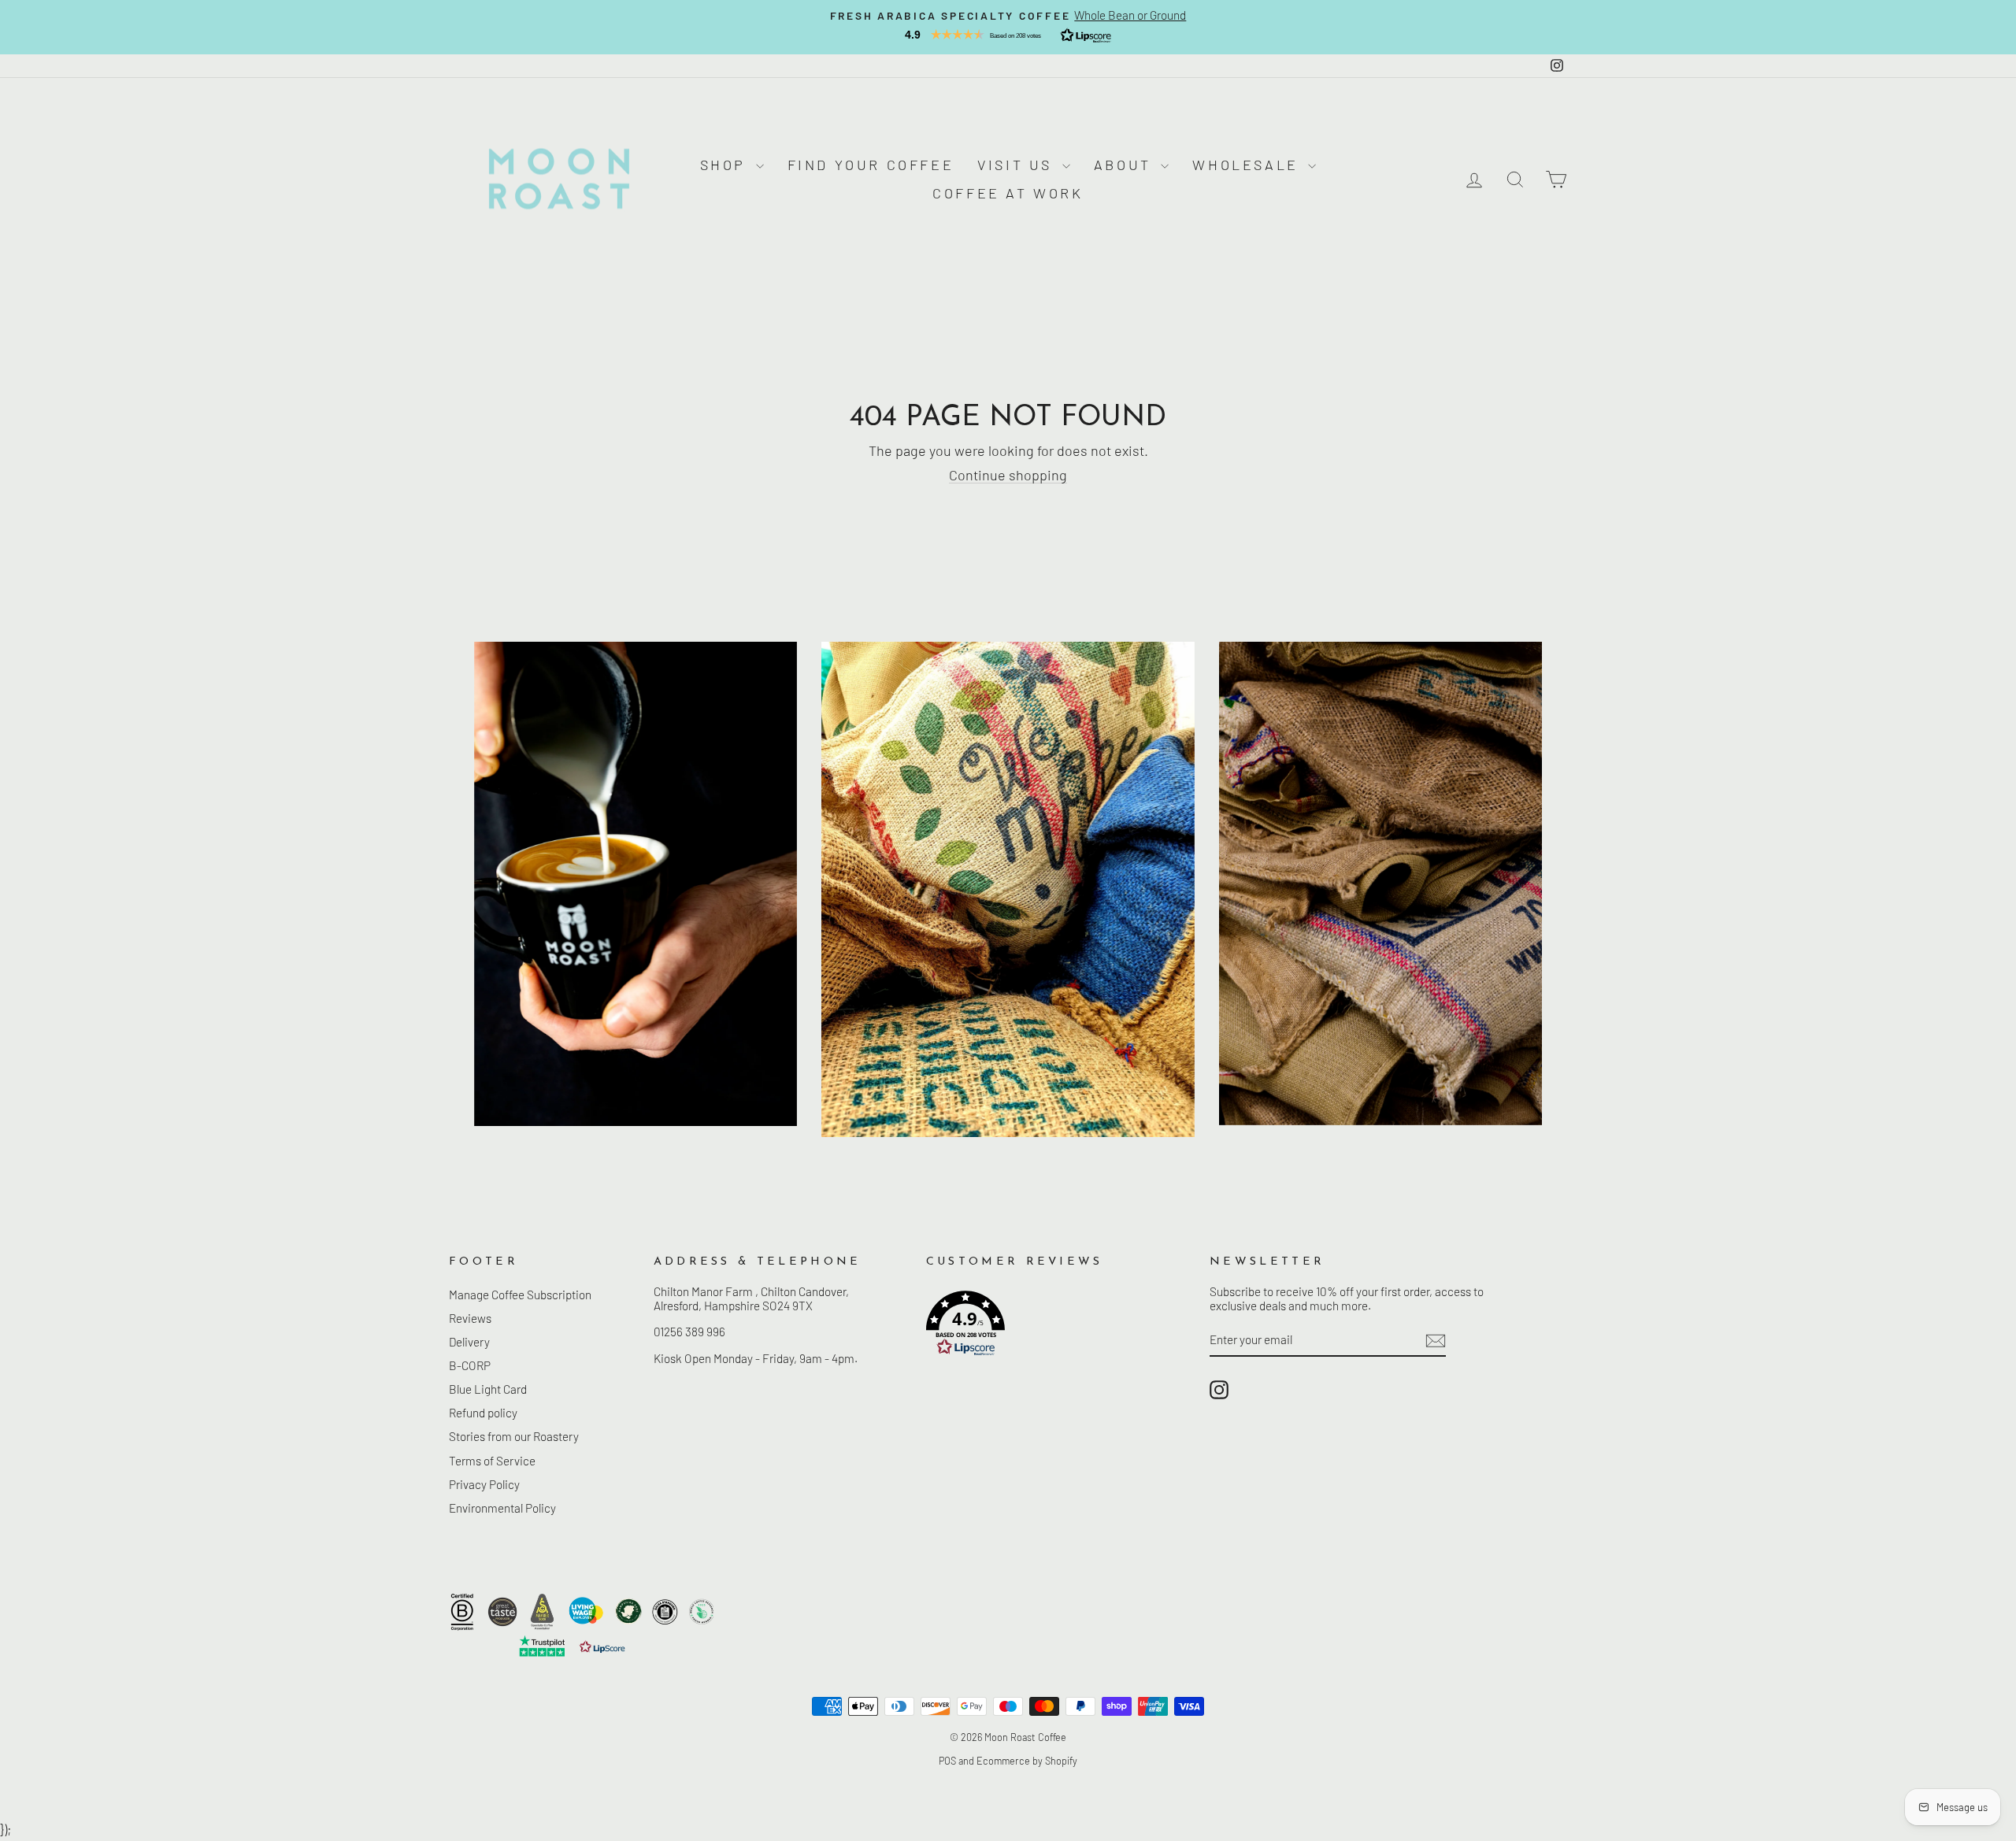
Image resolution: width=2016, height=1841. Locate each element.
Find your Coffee (871, 165)
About (1126, 165)
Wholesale (1248, 165)
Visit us (1017, 165)
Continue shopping (1008, 475)
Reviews (470, 1318)
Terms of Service (492, 1461)
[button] (1008, 35)
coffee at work (1008, 193)
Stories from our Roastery (514, 1436)
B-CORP (470, 1365)
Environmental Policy (502, 1508)
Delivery (469, 1342)
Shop (726, 165)
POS (947, 1761)
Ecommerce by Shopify (1027, 1761)
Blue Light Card (488, 1389)
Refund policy (483, 1413)
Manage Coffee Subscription (520, 1295)
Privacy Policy (484, 1484)
